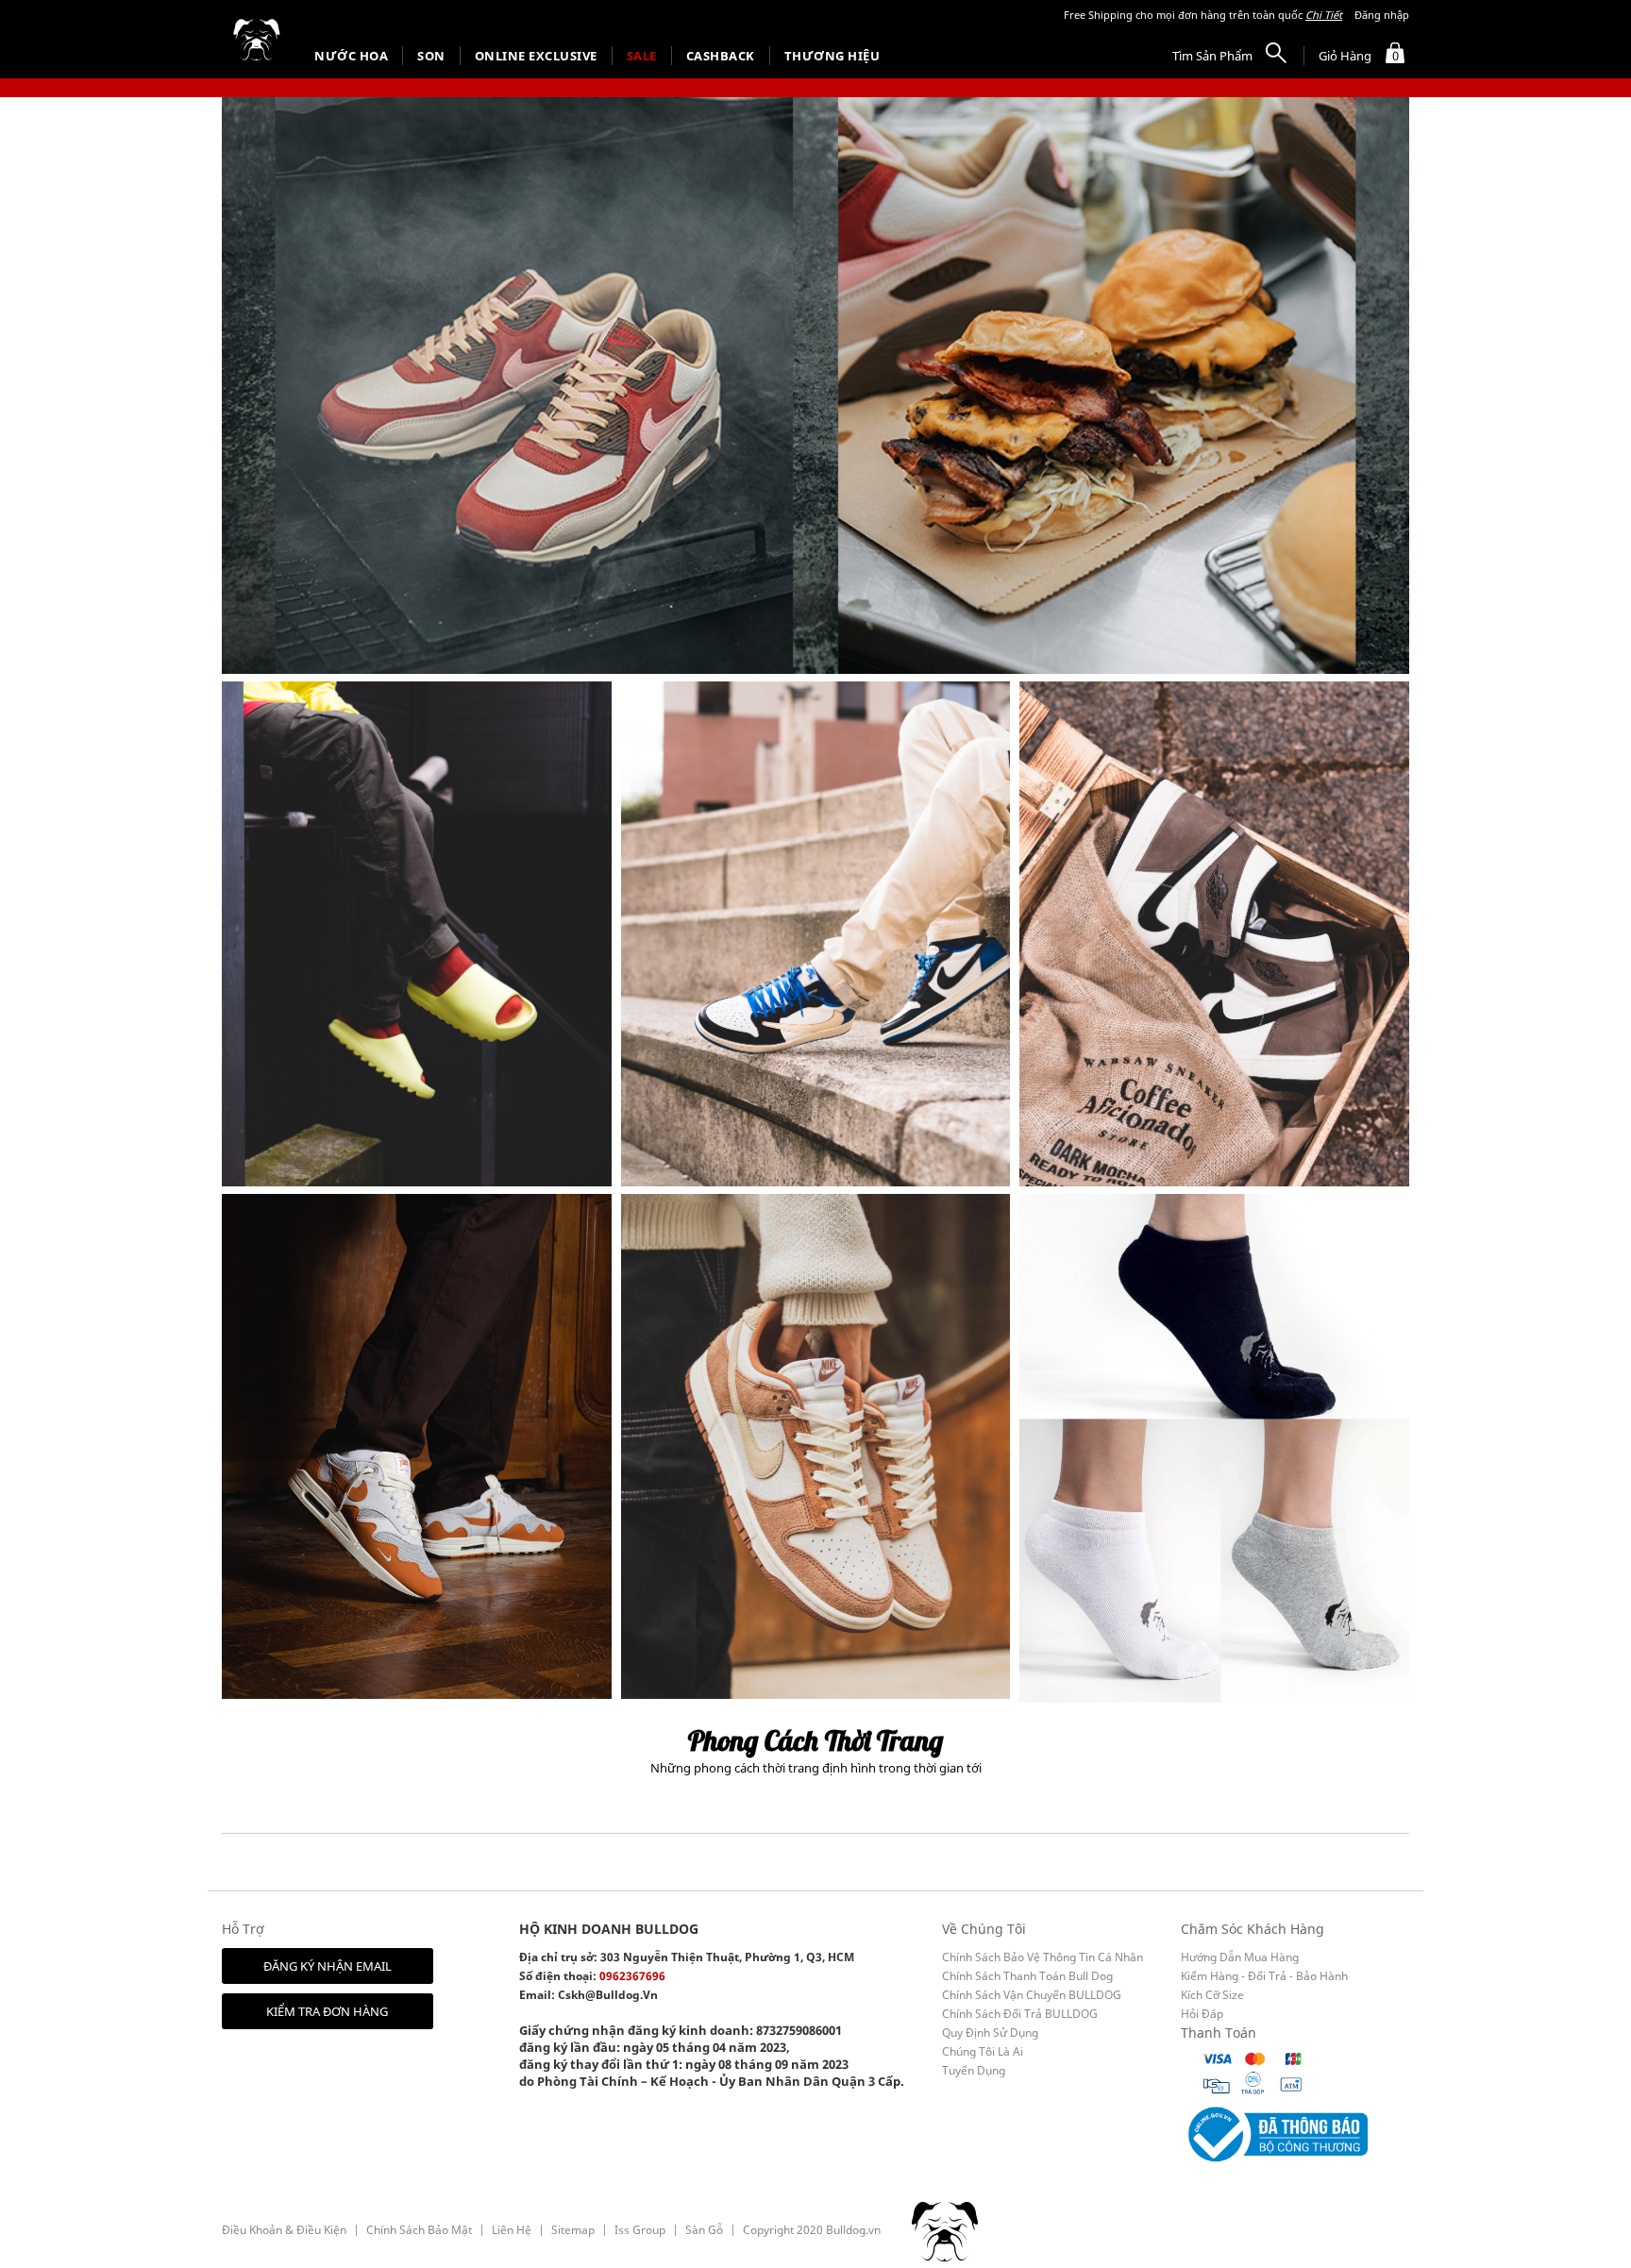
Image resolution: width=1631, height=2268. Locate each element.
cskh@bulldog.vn (608, 1995)
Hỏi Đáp (1202, 2014)
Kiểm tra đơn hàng (327, 2011)
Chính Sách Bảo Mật (419, 2230)
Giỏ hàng (1359, 56)
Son (431, 56)
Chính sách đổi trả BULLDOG (1020, 2014)
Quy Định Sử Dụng (990, 2033)
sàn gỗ (704, 2230)
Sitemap (573, 2230)
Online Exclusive (536, 56)
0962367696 (632, 1976)
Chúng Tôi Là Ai (983, 2051)
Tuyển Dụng (974, 2070)
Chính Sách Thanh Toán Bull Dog (1027, 1976)
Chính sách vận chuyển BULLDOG (1032, 1995)
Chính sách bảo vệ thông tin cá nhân (1042, 1957)
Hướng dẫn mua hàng (1240, 1957)
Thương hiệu (832, 56)
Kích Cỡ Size (1212, 1995)
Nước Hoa (351, 56)
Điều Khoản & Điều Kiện (284, 2230)
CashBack (721, 56)
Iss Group (640, 2230)
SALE (642, 56)
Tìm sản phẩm (1212, 56)
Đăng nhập (1382, 15)
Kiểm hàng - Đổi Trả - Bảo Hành (1264, 1976)
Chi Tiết (1324, 15)
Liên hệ (512, 2230)
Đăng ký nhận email (328, 1966)
